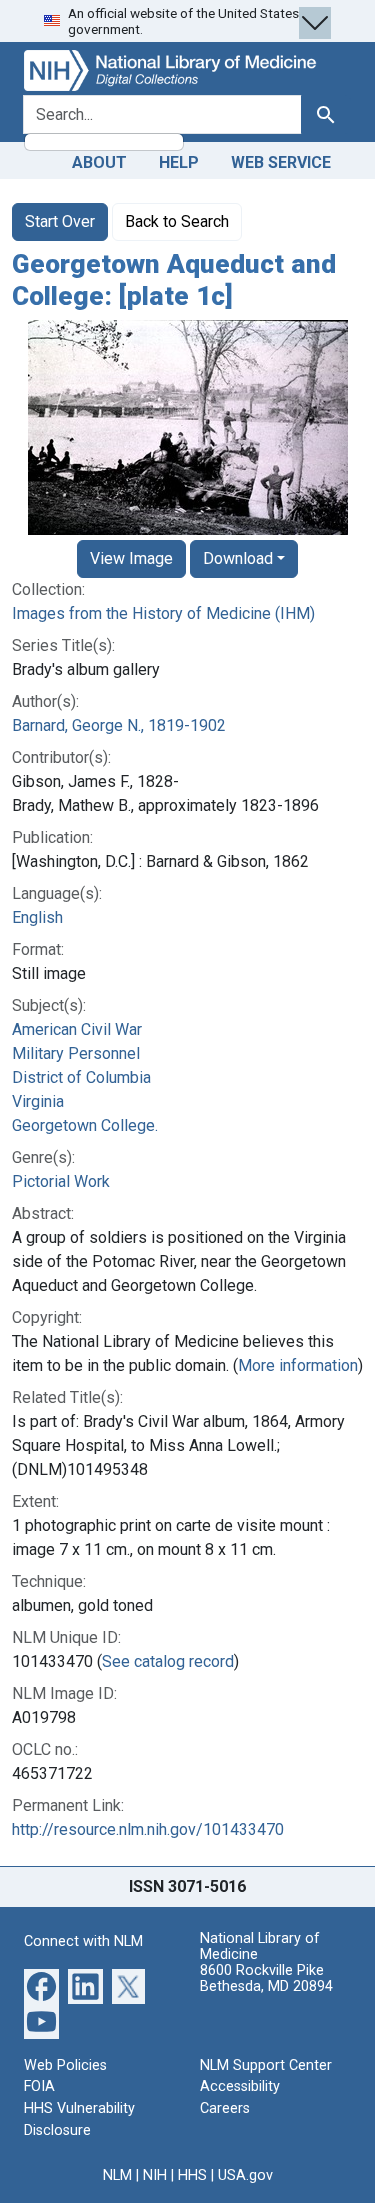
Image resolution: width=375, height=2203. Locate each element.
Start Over (60, 221)
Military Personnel (76, 1053)
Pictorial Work (61, 1181)
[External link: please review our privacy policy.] (41, 1985)
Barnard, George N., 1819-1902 (119, 725)
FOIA (39, 2086)
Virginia (38, 1101)
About (99, 162)
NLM (117, 2175)
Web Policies (65, 2065)
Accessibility (240, 2086)
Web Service (281, 162)
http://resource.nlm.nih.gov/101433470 (148, 1829)
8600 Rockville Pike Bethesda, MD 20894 (266, 1978)
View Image (131, 558)
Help (179, 162)
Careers (225, 2108)
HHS (192, 2175)
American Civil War (77, 1029)
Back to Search (177, 221)
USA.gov (245, 2175)
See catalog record (168, 1661)
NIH (155, 2175)
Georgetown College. (85, 1125)
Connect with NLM (83, 1941)
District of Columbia (81, 1077)
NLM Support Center (266, 2065)
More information (298, 1365)
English (37, 917)
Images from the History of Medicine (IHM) (163, 613)
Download (238, 558)
